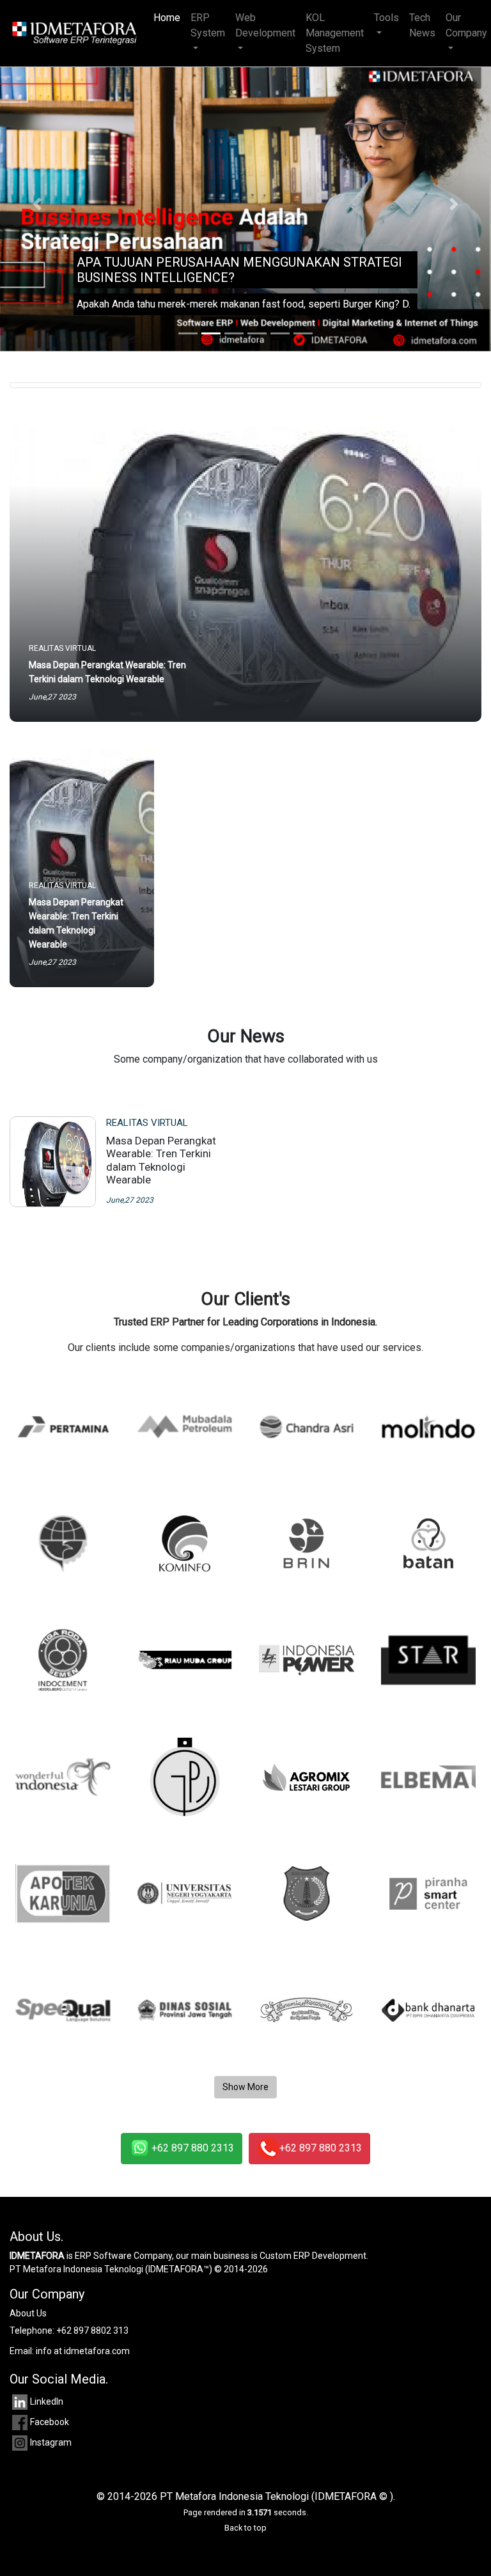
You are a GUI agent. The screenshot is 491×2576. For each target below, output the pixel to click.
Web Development (265, 25)
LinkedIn (47, 2401)
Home (169, 18)
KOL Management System (335, 33)
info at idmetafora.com (83, 2351)
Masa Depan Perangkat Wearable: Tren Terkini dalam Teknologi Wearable (161, 1160)
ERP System (208, 25)
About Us (28, 2313)
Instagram (51, 2442)
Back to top (245, 2528)
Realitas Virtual (147, 1123)
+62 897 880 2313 (193, 2148)
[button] (37, 204)
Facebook (50, 2422)
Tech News (422, 25)
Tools (386, 18)
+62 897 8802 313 (92, 2330)
